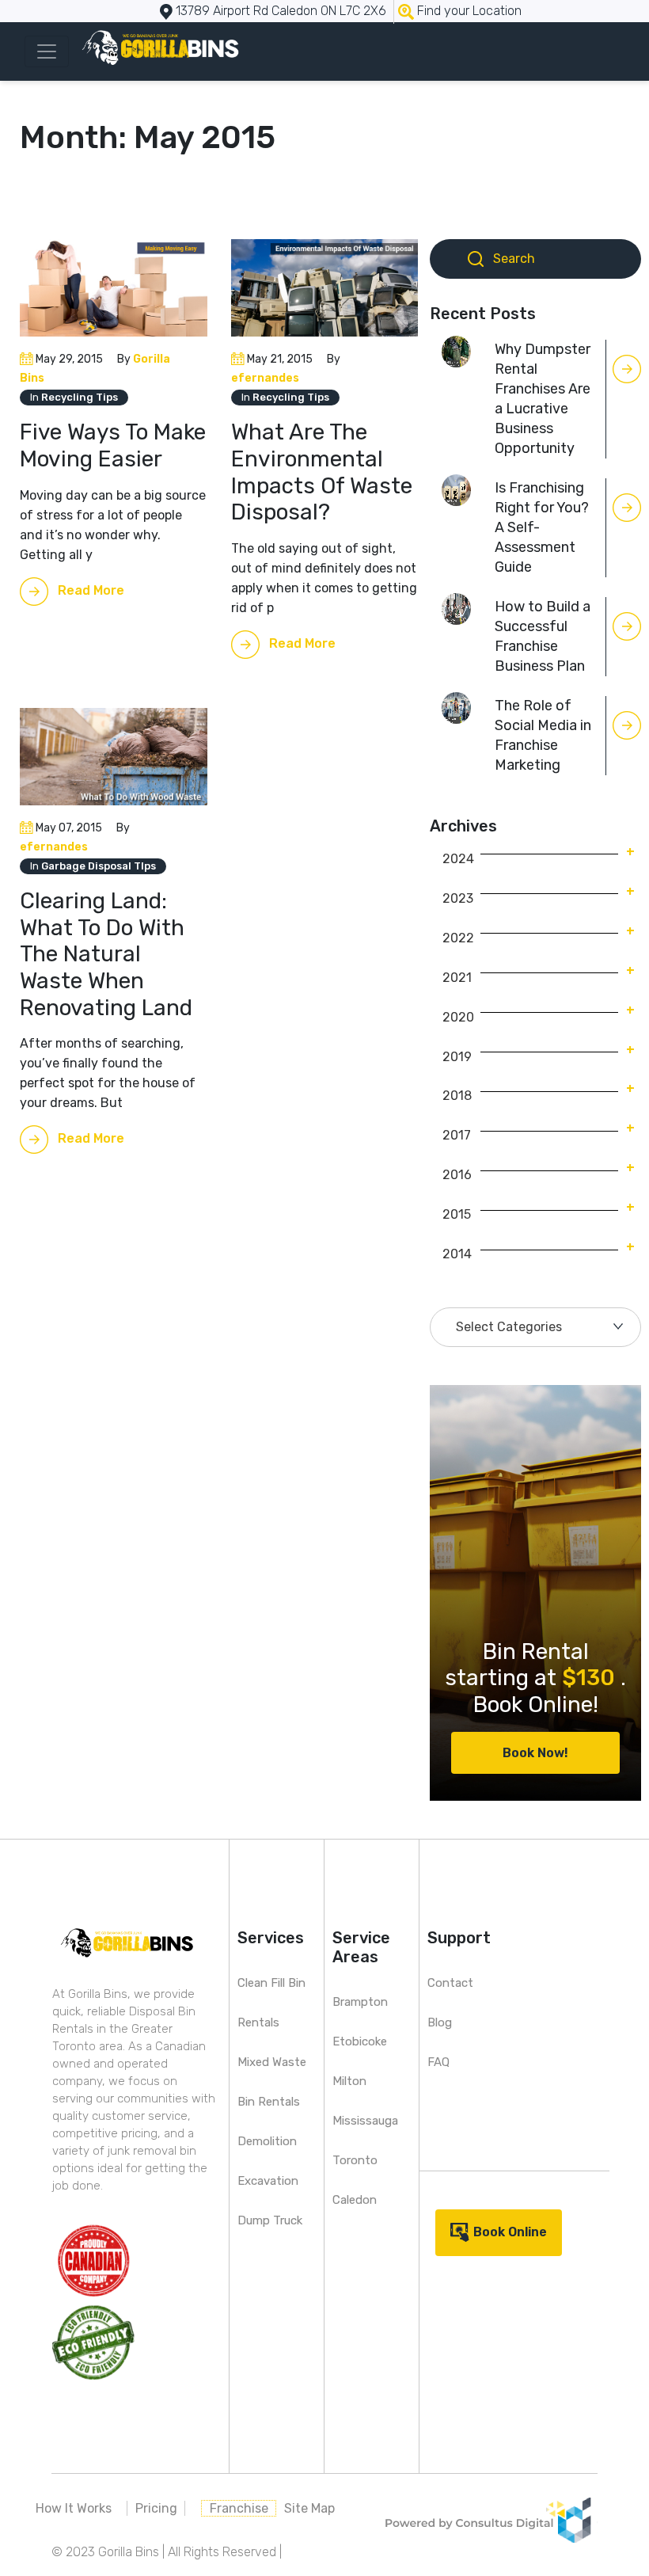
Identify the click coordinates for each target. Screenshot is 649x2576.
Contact (450, 1983)
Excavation (268, 2181)
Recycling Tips (80, 397)
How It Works (74, 2508)
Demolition (267, 2141)
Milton (349, 2081)
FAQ (438, 2062)
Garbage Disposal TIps (99, 866)
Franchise (239, 2508)
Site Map (309, 2508)
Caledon (355, 2200)
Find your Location (469, 11)
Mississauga (365, 2121)
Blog (440, 2022)
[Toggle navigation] (47, 51)
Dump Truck (270, 2220)
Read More (91, 590)
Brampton (360, 2002)
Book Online (510, 2232)
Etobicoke (360, 2041)
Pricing (156, 2508)
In (74, 397)
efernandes (265, 378)
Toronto (355, 2160)
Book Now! (535, 1753)
